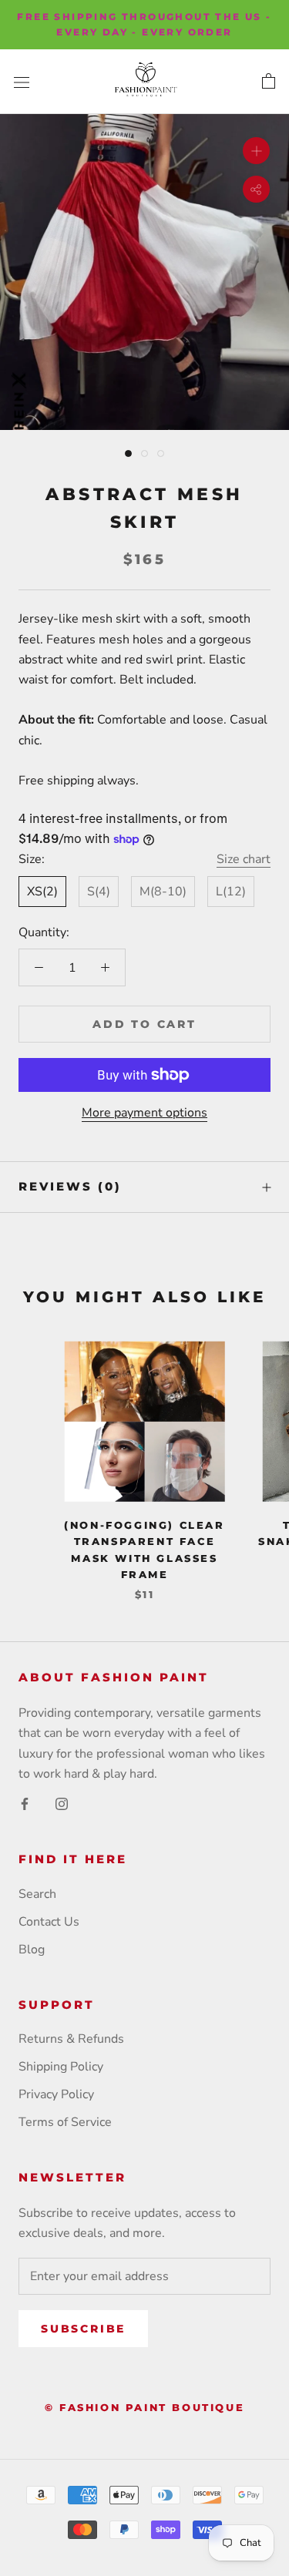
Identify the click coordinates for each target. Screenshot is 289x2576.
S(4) (99, 892)
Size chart (244, 859)
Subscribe (83, 2329)
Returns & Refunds (71, 2039)
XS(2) (42, 892)
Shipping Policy (61, 2067)
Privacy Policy (56, 2094)
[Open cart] (269, 82)
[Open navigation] (22, 82)
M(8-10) (163, 892)
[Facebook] (25, 1802)
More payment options (144, 1113)
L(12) (231, 892)
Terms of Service (65, 2122)
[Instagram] (62, 1802)
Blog (32, 1950)
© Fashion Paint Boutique (144, 2407)
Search (37, 1894)
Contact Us (49, 1922)
